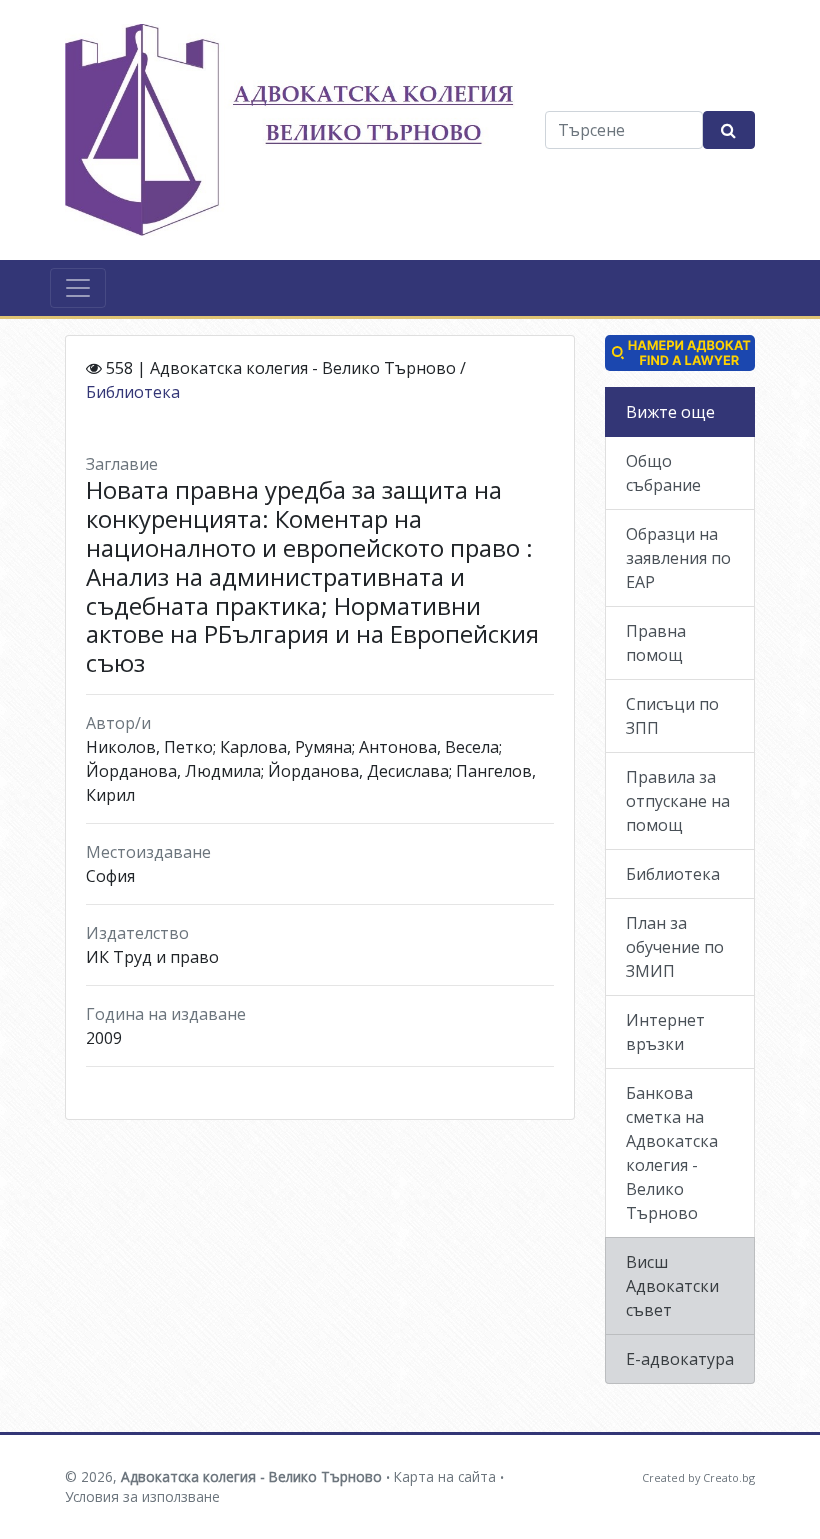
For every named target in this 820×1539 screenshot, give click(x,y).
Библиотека (133, 392)
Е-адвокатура (680, 1359)
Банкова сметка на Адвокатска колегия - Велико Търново (672, 1153)
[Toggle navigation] (78, 288)
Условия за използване (142, 1496)
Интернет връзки (665, 1032)
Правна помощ (656, 643)
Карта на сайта (445, 1476)
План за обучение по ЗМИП (675, 947)
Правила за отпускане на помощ (678, 801)
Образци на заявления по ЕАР (678, 558)
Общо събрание (663, 473)
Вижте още (670, 412)
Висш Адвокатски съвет (672, 1286)
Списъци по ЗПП (672, 716)
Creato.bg (729, 1477)
